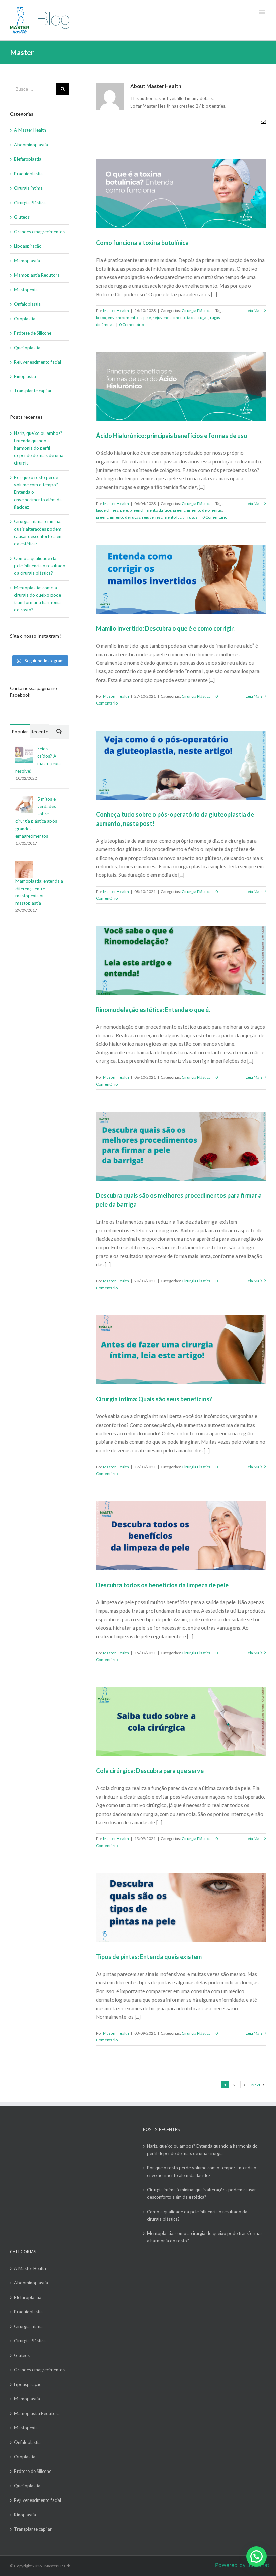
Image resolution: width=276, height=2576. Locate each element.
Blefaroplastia (28, 159)
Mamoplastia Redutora (37, 275)
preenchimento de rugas (118, 517)
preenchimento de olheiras (198, 510)
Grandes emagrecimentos (39, 232)
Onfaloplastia (27, 304)
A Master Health (30, 130)
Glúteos (22, 217)
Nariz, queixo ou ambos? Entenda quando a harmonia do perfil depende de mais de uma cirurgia (39, 448)
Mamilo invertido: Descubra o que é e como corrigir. (165, 628)
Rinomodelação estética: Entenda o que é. (153, 1010)
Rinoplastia (25, 376)
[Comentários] (59, 732)
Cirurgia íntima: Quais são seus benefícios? (154, 1399)
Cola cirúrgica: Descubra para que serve (150, 1771)
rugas (203, 317)
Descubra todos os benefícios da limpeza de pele (162, 1585)
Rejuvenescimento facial (38, 362)
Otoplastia (25, 319)
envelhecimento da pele (129, 317)
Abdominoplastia (31, 145)
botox (101, 317)
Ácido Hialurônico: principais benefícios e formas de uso (172, 436)
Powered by (242, 2565)
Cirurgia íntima (28, 188)
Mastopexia (26, 290)
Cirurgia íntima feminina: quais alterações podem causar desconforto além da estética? (202, 2193)
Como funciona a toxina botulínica (142, 243)
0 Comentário (132, 324)
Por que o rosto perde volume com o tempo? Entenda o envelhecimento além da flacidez (202, 2171)
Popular (20, 732)
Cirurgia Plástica (196, 311)
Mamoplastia (27, 261)
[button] (256, 2556)
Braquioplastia (28, 174)
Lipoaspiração (28, 246)
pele (124, 510)
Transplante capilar (33, 391)
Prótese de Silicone (33, 333)
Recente (39, 732)
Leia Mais (254, 311)
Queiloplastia (27, 348)
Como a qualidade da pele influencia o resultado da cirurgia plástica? (40, 566)
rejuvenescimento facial (175, 317)
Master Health (116, 311)
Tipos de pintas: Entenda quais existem (149, 1957)
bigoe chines (107, 510)
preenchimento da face (150, 510)
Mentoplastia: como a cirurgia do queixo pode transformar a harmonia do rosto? (205, 2237)
